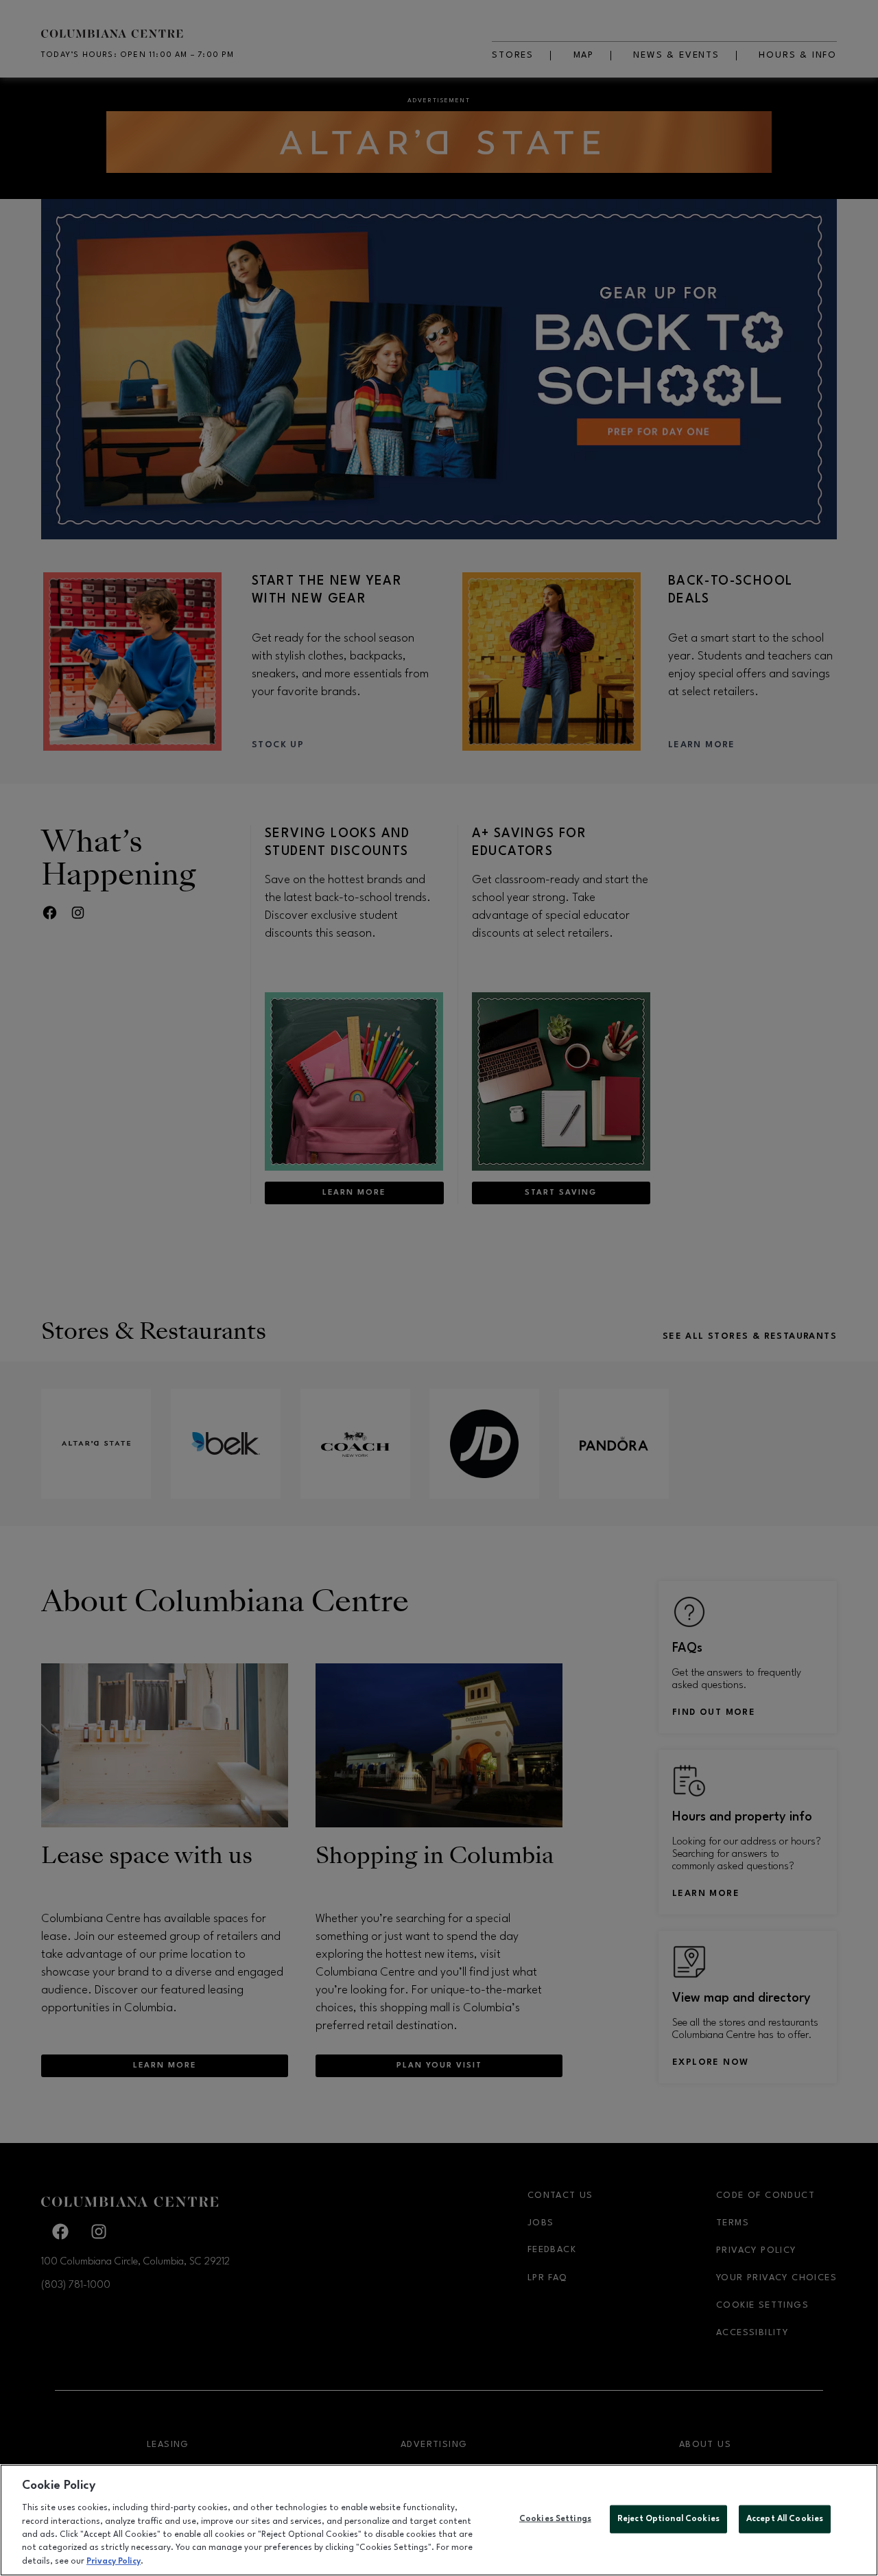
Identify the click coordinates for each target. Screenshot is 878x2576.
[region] (439, 2520)
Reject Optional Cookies (668, 2518)
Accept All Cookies (785, 2518)
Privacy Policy (114, 2562)
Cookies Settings (555, 2518)
